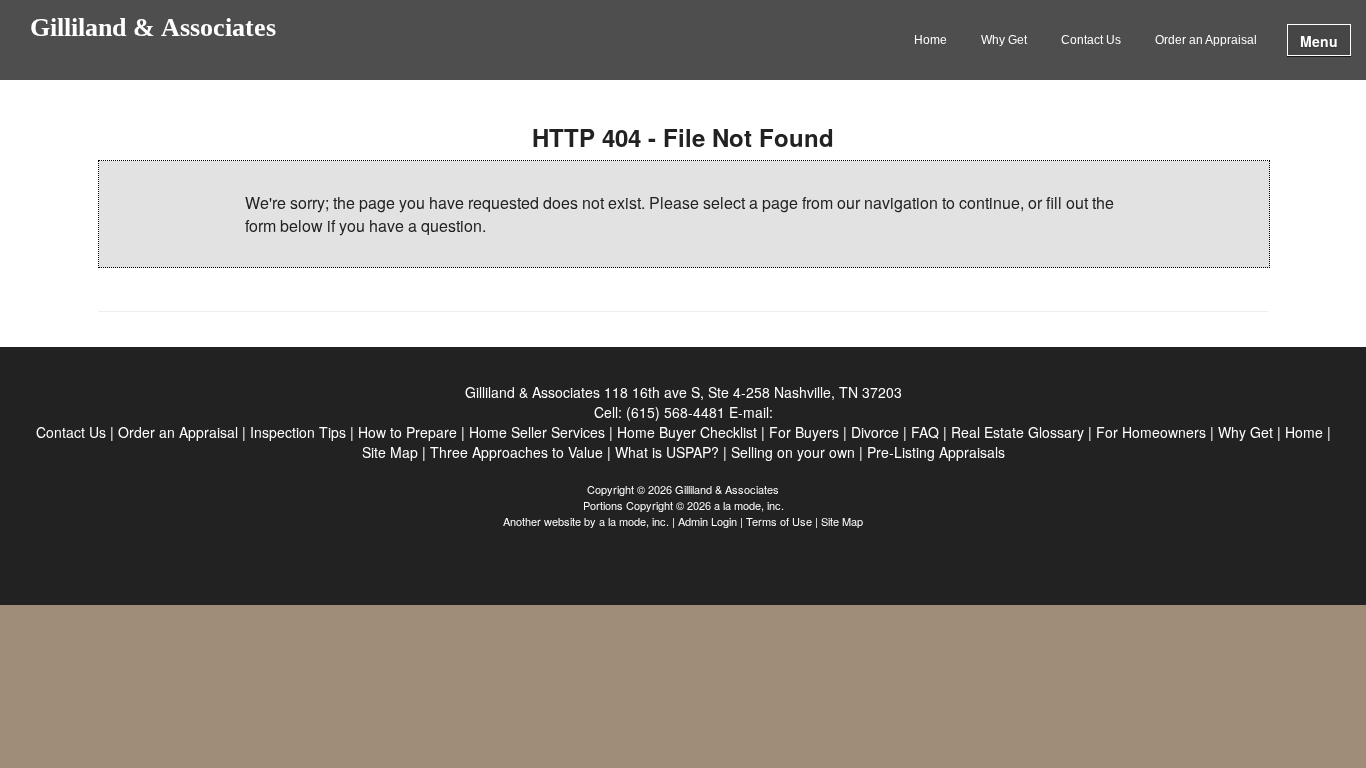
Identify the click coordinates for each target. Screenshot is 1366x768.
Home (930, 40)
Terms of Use (779, 521)
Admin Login (707, 521)
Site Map (842, 521)
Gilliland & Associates (153, 28)
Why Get (1004, 40)
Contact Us (1091, 40)
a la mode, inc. (634, 521)
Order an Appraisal (1206, 40)
